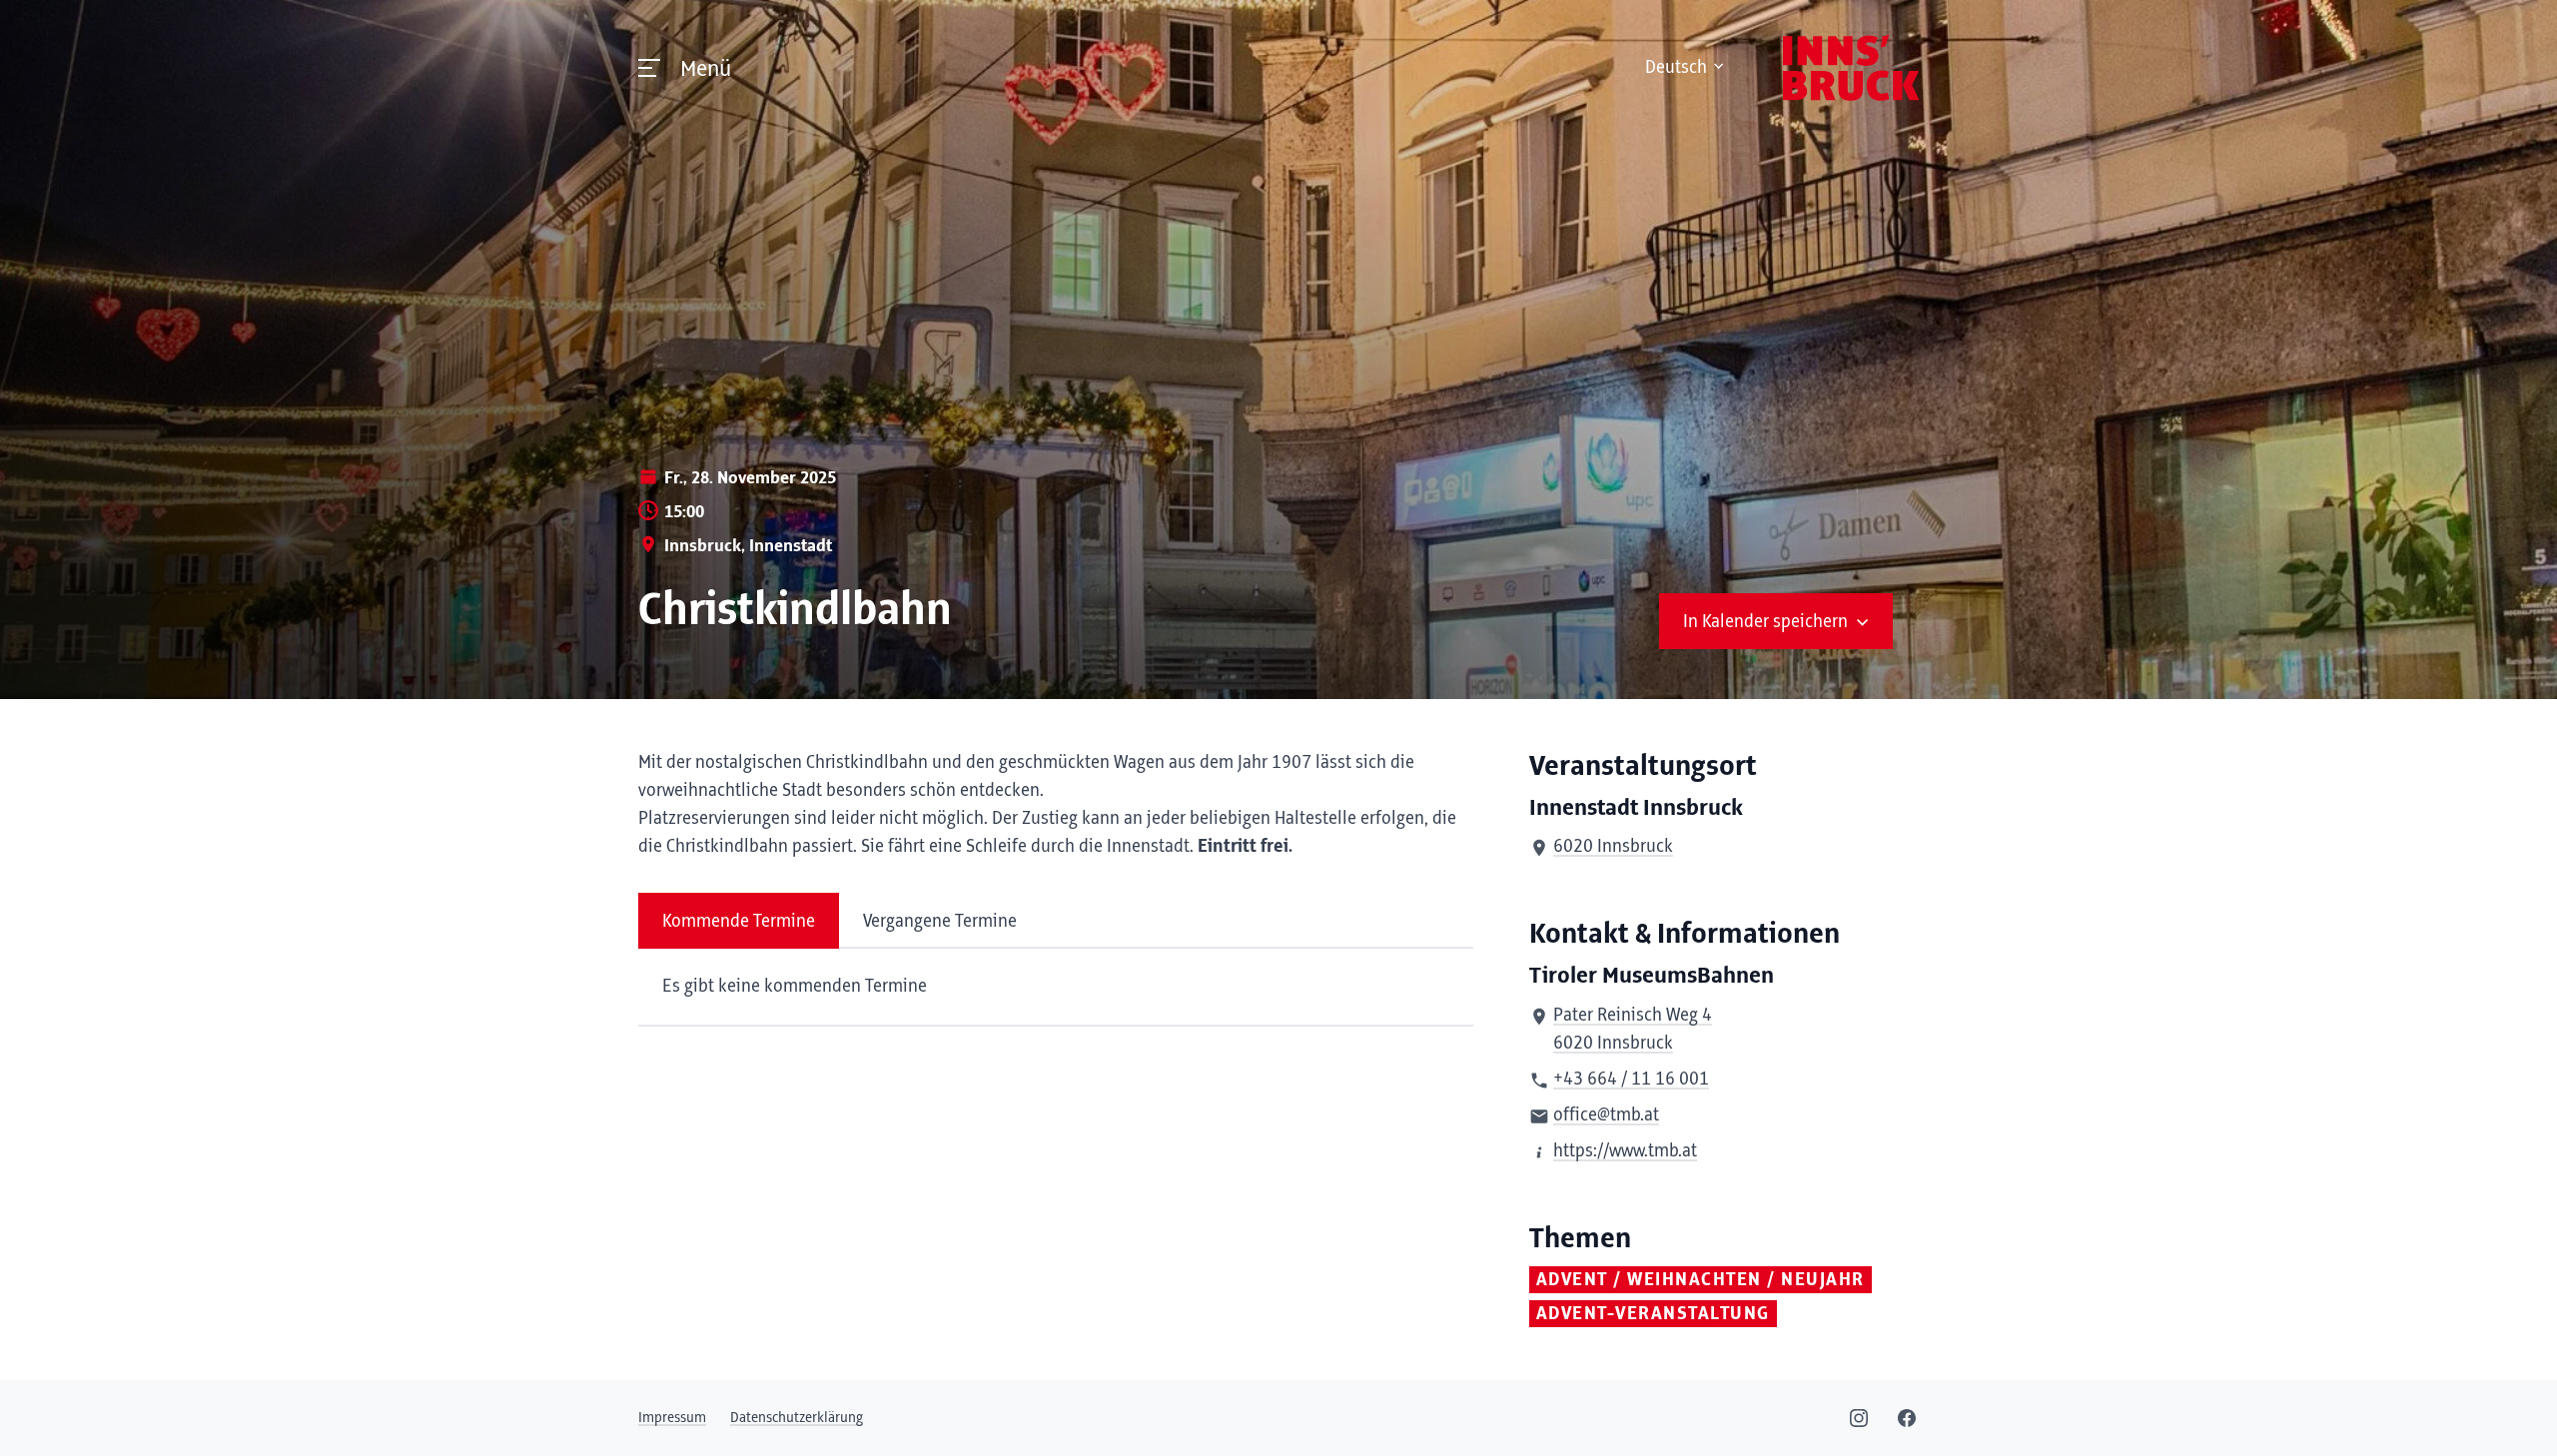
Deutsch (1676, 68)
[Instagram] (1859, 1418)
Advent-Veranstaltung (1653, 1314)
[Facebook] (1907, 1418)
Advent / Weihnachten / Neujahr (1701, 1280)
